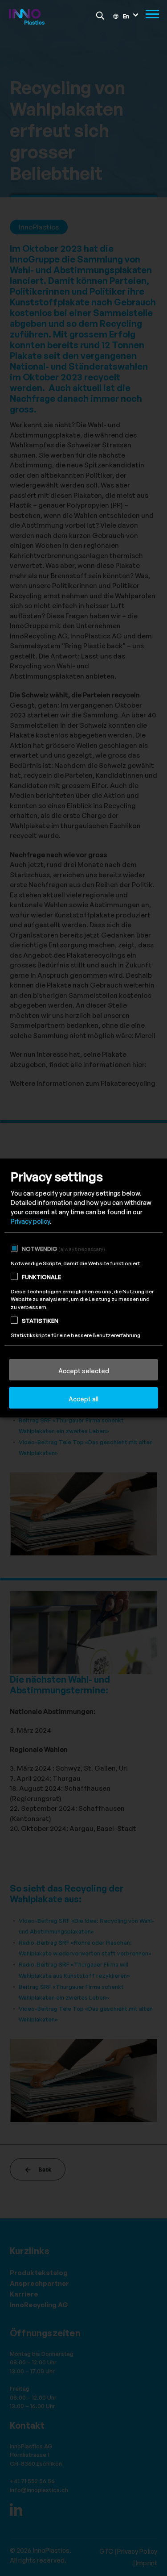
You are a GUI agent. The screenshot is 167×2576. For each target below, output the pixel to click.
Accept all (83, 1399)
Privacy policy (30, 1221)
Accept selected (84, 1371)
